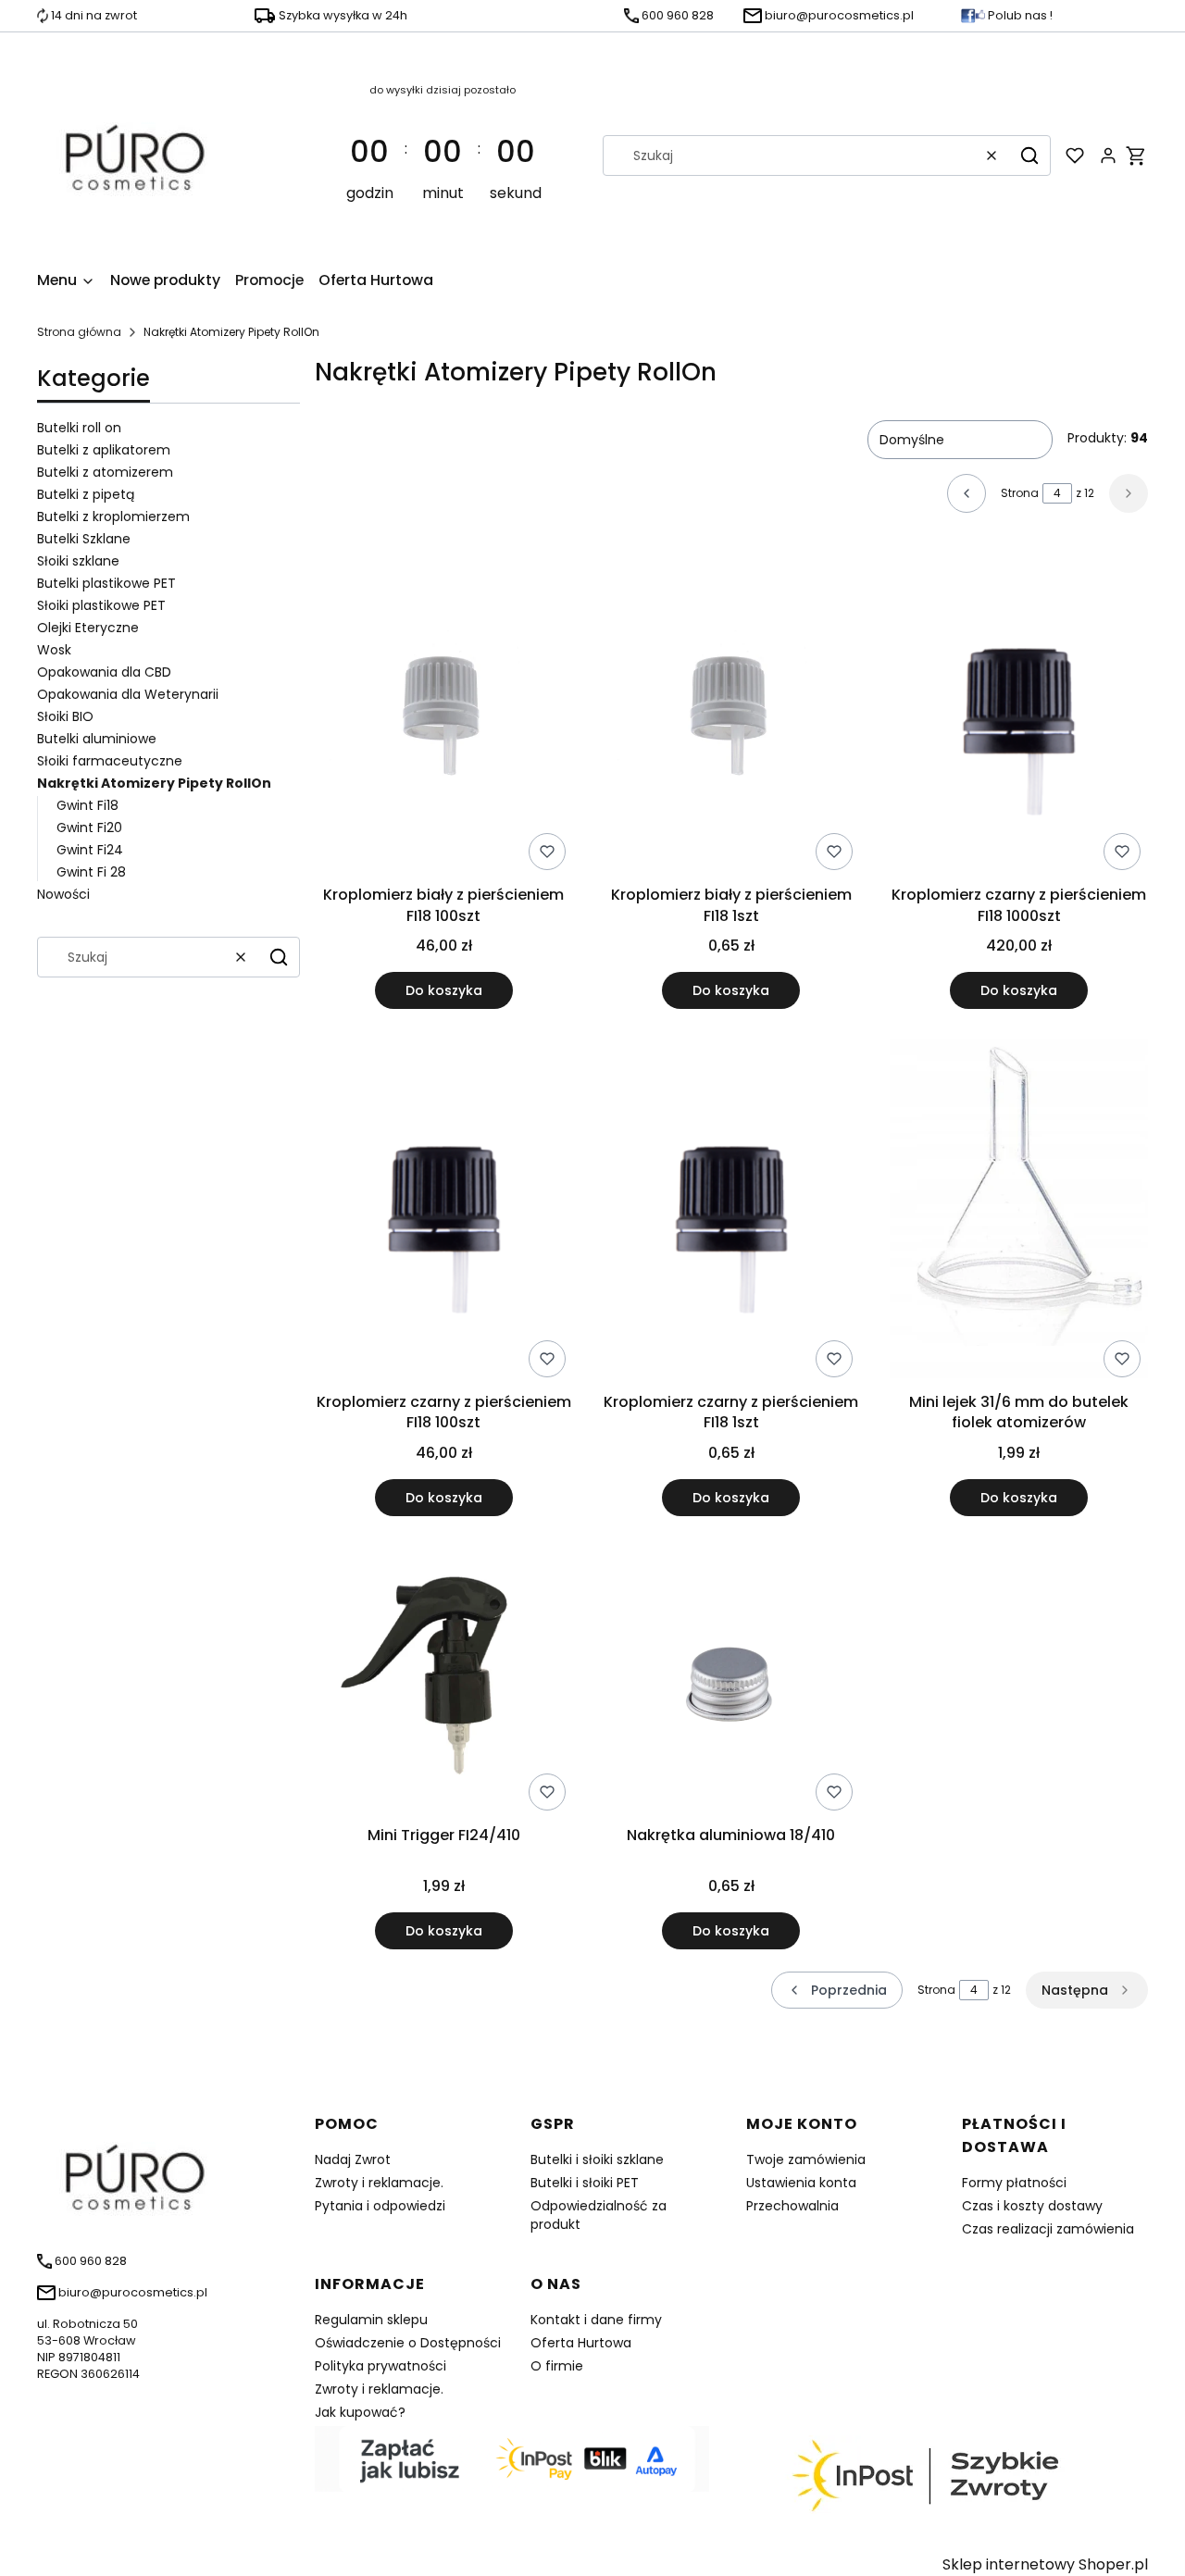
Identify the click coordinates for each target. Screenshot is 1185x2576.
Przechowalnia (792, 2206)
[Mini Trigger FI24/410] (444, 1682)
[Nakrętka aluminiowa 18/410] (732, 1681)
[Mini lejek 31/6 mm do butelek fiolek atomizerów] (1019, 1212)
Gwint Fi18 (87, 805)
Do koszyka (444, 990)
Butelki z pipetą (86, 494)
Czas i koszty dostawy (1032, 2206)
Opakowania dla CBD (104, 672)
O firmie (557, 2366)
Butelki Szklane (84, 539)
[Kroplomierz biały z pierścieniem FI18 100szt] (444, 714)
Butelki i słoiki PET (585, 2183)
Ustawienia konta (801, 2183)
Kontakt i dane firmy (596, 2320)
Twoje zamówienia (806, 2159)
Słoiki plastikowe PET (101, 605)
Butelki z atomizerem (105, 472)
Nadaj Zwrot (353, 2159)
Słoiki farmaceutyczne (110, 761)
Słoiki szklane (78, 561)
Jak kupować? (360, 2412)
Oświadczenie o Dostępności (408, 2343)
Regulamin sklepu (371, 2320)
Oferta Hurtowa (581, 2343)
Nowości (63, 894)
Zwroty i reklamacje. (379, 2183)
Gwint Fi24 (90, 850)
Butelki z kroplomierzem (113, 516)
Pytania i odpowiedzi (380, 2206)
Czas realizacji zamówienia (1048, 2229)
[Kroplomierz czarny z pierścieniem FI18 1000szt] (1019, 714)
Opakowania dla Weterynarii (128, 694)
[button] (1029, 156)
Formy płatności (1014, 2183)
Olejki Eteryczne (88, 628)
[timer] (443, 156)
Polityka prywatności (380, 2366)
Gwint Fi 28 (91, 872)
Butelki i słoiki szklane (597, 2159)
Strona (1020, 493)
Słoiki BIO (65, 716)
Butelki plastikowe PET (106, 583)
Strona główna (79, 332)
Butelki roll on (79, 428)
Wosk (54, 650)
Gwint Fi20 (89, 828)
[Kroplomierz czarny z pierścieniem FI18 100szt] (444, 1212)
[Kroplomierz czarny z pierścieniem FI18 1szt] (732, 1212)
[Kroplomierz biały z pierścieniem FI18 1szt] (732, 714)
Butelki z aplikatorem (104, 450)
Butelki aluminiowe (97, 739)
